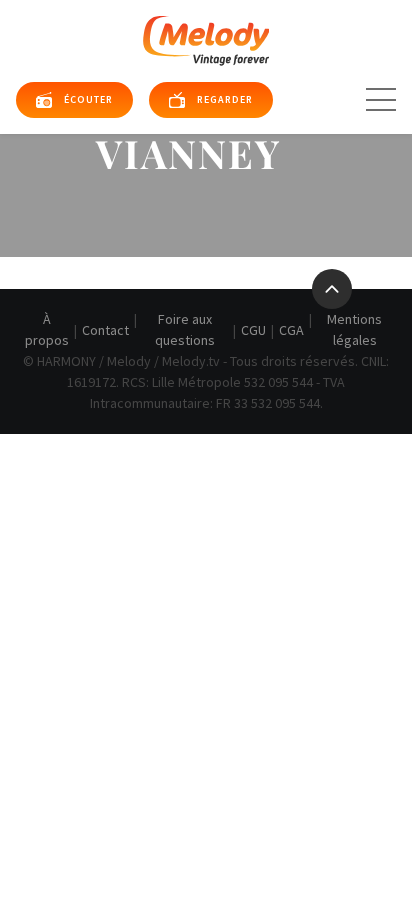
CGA (291, 330)
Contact (105, 330)
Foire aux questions (185, 329)
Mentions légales (354, 329)
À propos (47, 329)
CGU (253, 330)
